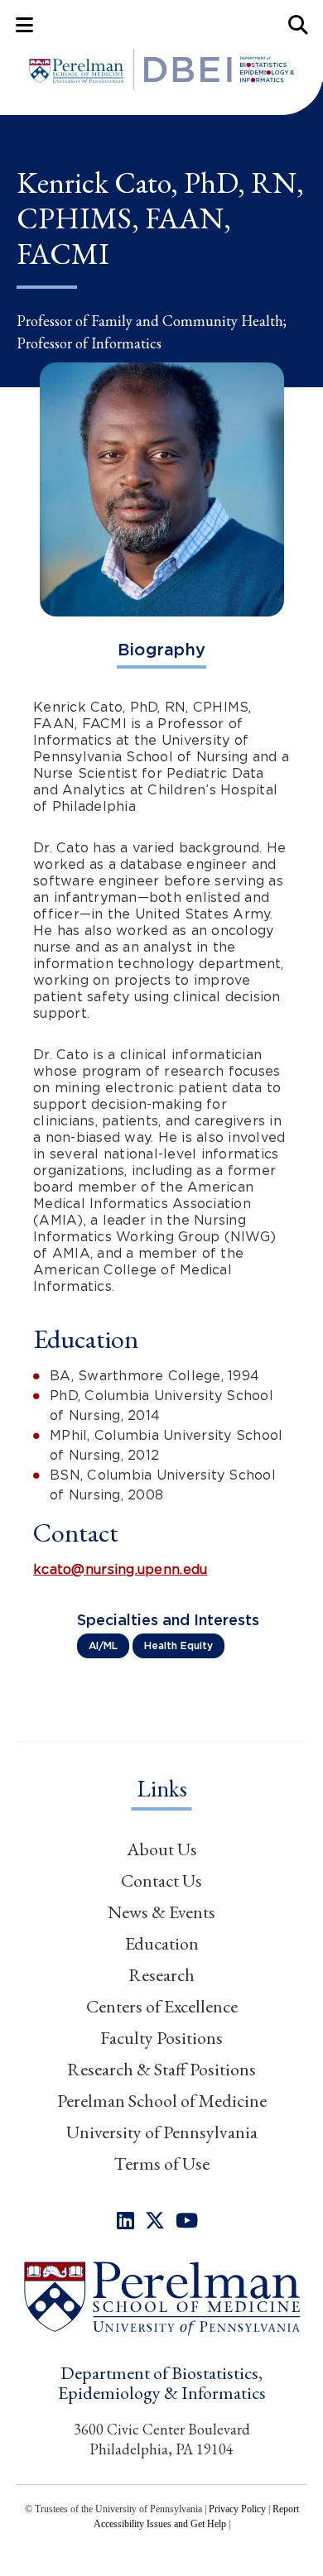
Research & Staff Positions (161, 2069)
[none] (125, 2221)
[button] (161, 2298)
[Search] (299, 24)
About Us (162, 1849)
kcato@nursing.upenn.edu (120, 1569)
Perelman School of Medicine (162, 2101)
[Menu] (24, 24)
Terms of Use (161, 2163)
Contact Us (161, 1880)
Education (162, 1943)
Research (161, 1975)
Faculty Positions (161, 2038)
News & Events (161, 1912)
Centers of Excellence (162, 2006)
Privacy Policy (237, 2509)
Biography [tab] (162, 650)
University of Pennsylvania (162, 2132)
